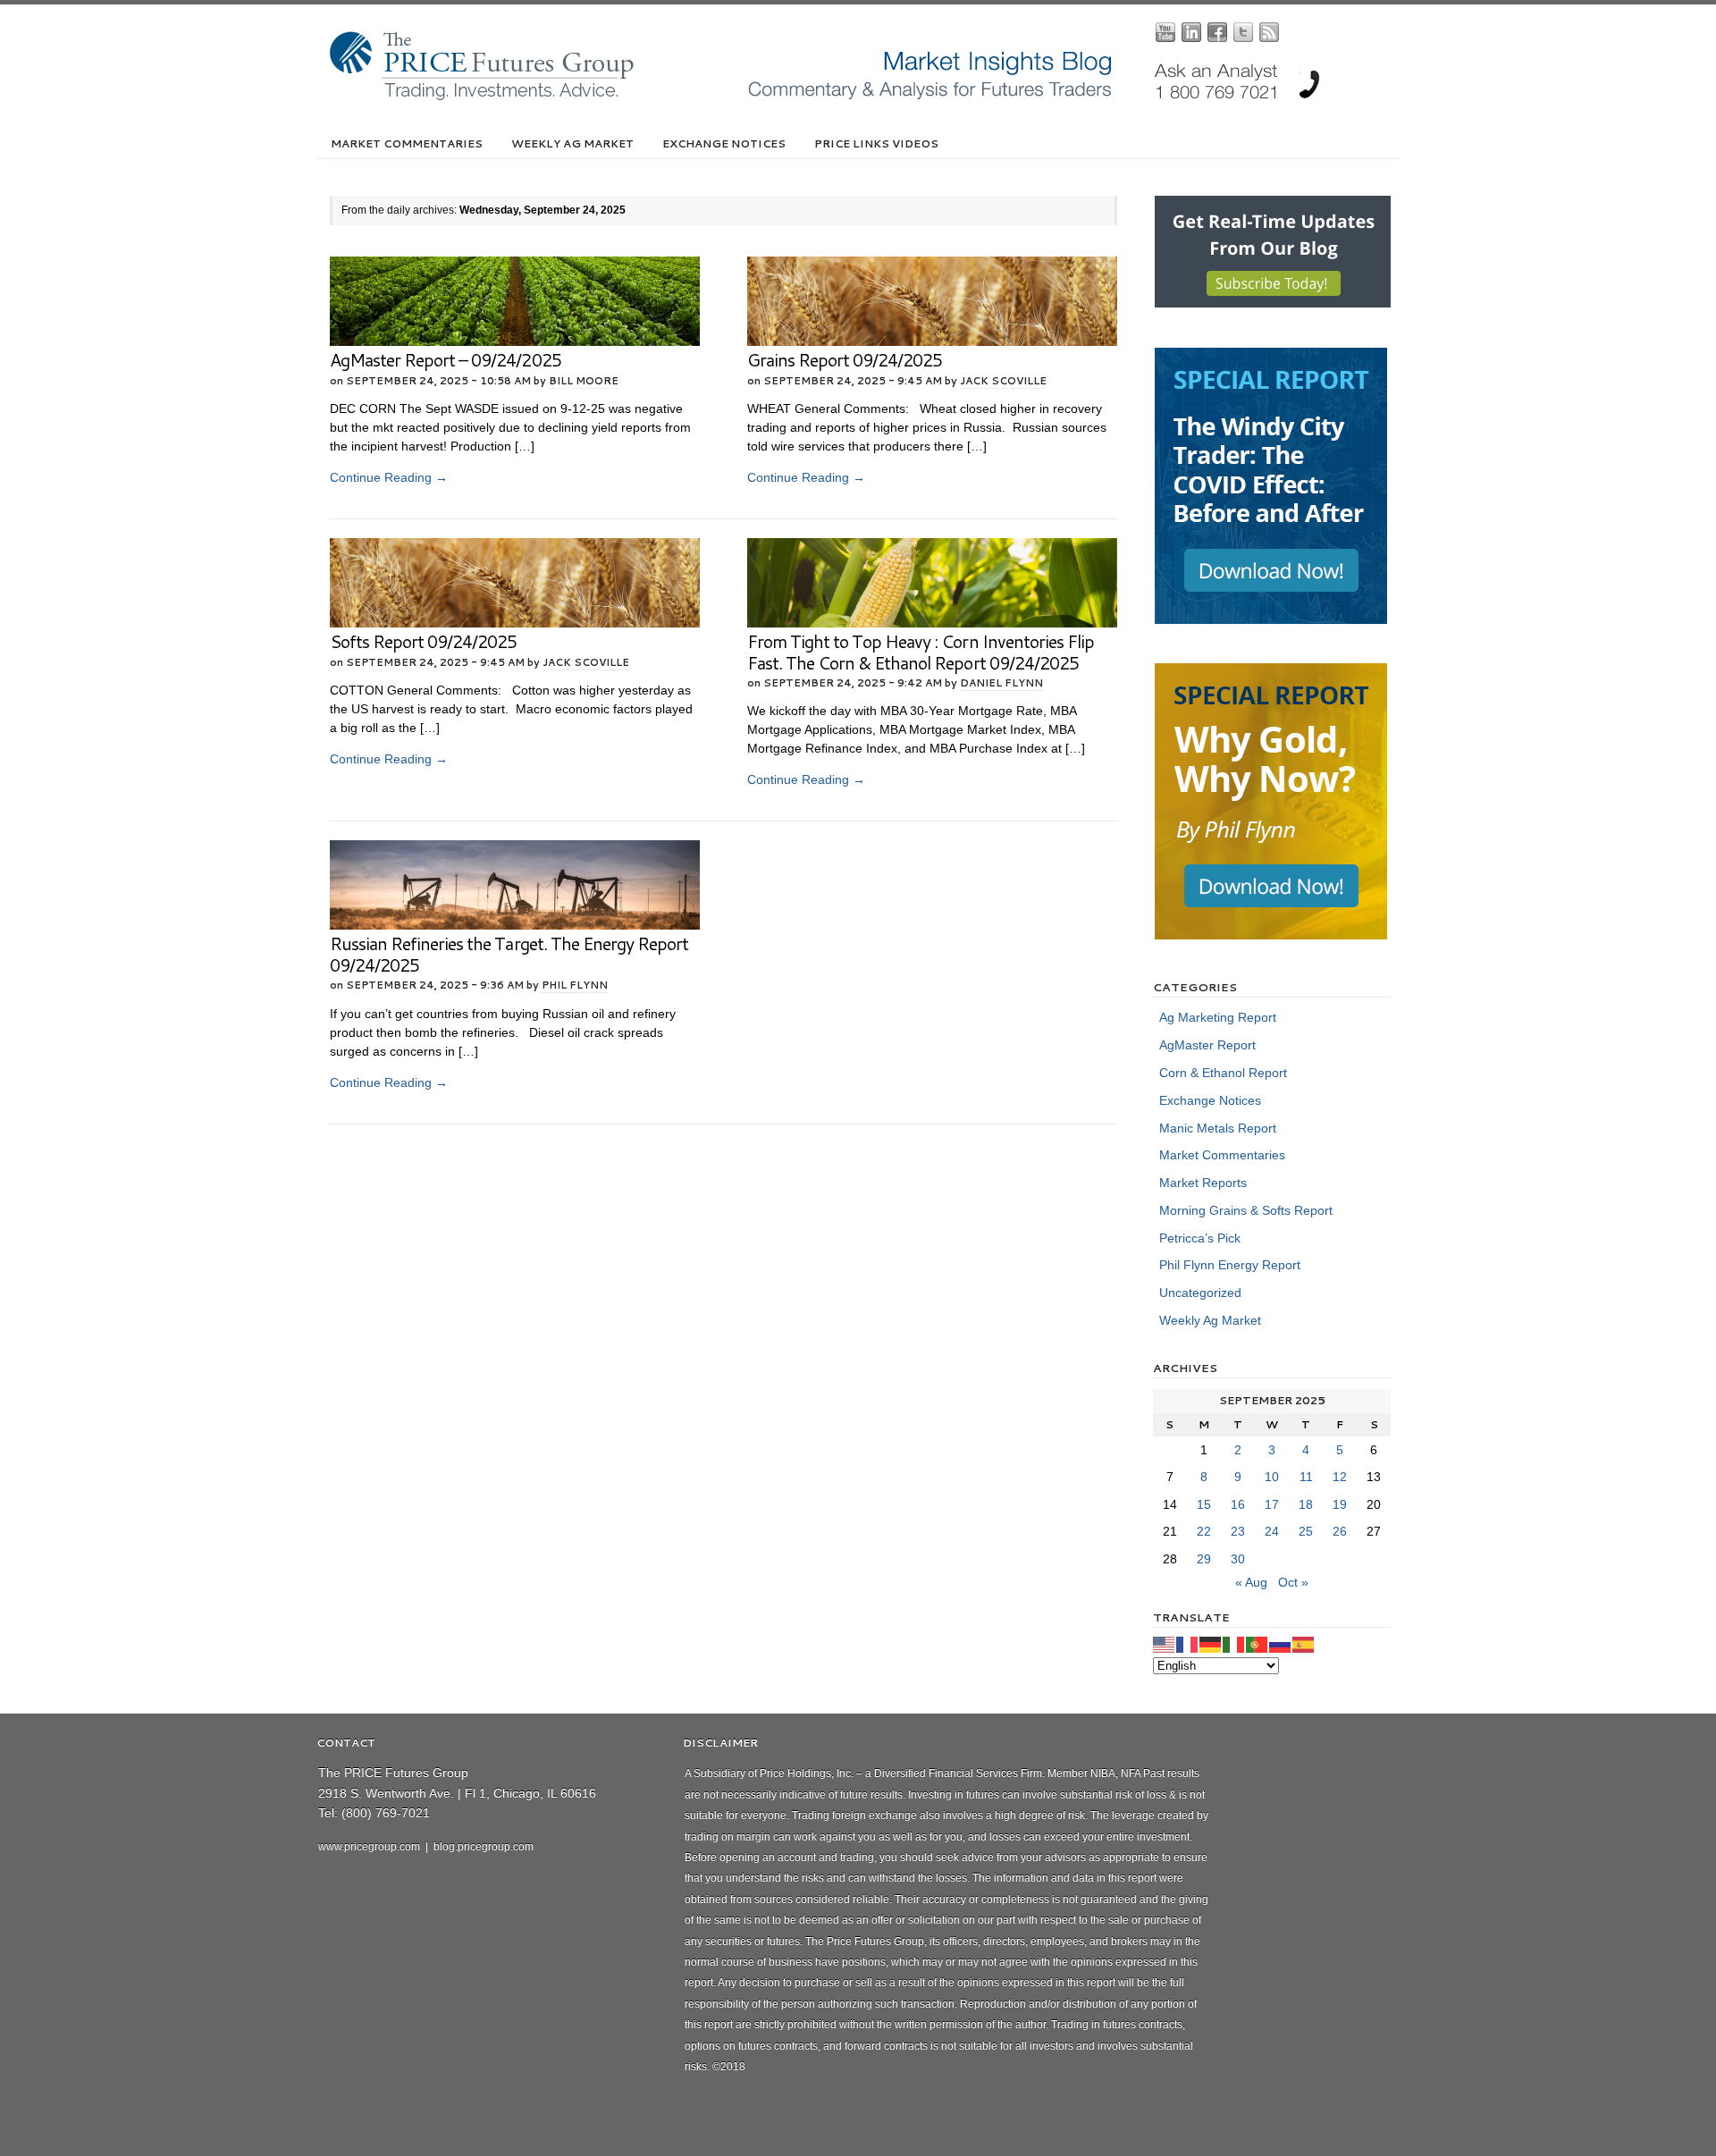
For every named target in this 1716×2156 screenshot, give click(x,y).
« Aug (1251, 1582)
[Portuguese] (1258, 1644)
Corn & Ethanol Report (1223, 1073)
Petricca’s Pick (1200, 1238)
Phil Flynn (575, 985)
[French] (1188, 1644)
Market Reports (1203, 1183)
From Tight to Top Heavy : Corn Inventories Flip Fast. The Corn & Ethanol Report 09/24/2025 (921, 652)
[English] (1165, 1644)
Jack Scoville (1003, 381)
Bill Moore (584, 381)
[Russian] (1281, 1644)
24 (1272, 1531)
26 (1340, 1531)
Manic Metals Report (1218, 1128)
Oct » (1293, 1582)
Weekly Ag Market (572, 143)
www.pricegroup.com (369, 1847)
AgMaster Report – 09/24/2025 (446, 360)
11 (1306, 1477)
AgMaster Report (1207, 1045)
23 (1238, 1531)
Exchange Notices (724, 143)
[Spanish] (1304, 1644)
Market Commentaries (407, 143)
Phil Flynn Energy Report (1230, 1265)
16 (1238, 1504)
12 (1340, 1477)
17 (1272, 1504)
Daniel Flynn (1001, 683)
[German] (1211, 1644)
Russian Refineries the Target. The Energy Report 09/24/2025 (509, 954)
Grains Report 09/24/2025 (845, 360)
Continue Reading (389, 477)
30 (1238, 1559)
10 (1272, 1477)
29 (1204, 1559)
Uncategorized (1200, 1293)
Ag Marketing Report (1218, 1017)
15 (1204, 1504)
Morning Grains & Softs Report (1246, 1210)
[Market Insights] (871, 97)
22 (1204, 1531)
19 (1340, 1504)
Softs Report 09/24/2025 (423, 641)
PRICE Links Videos (876, 143)
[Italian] (1234, 1644)
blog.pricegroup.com (484, 1847)
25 (1306, 1531)
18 (1306, 1504)
